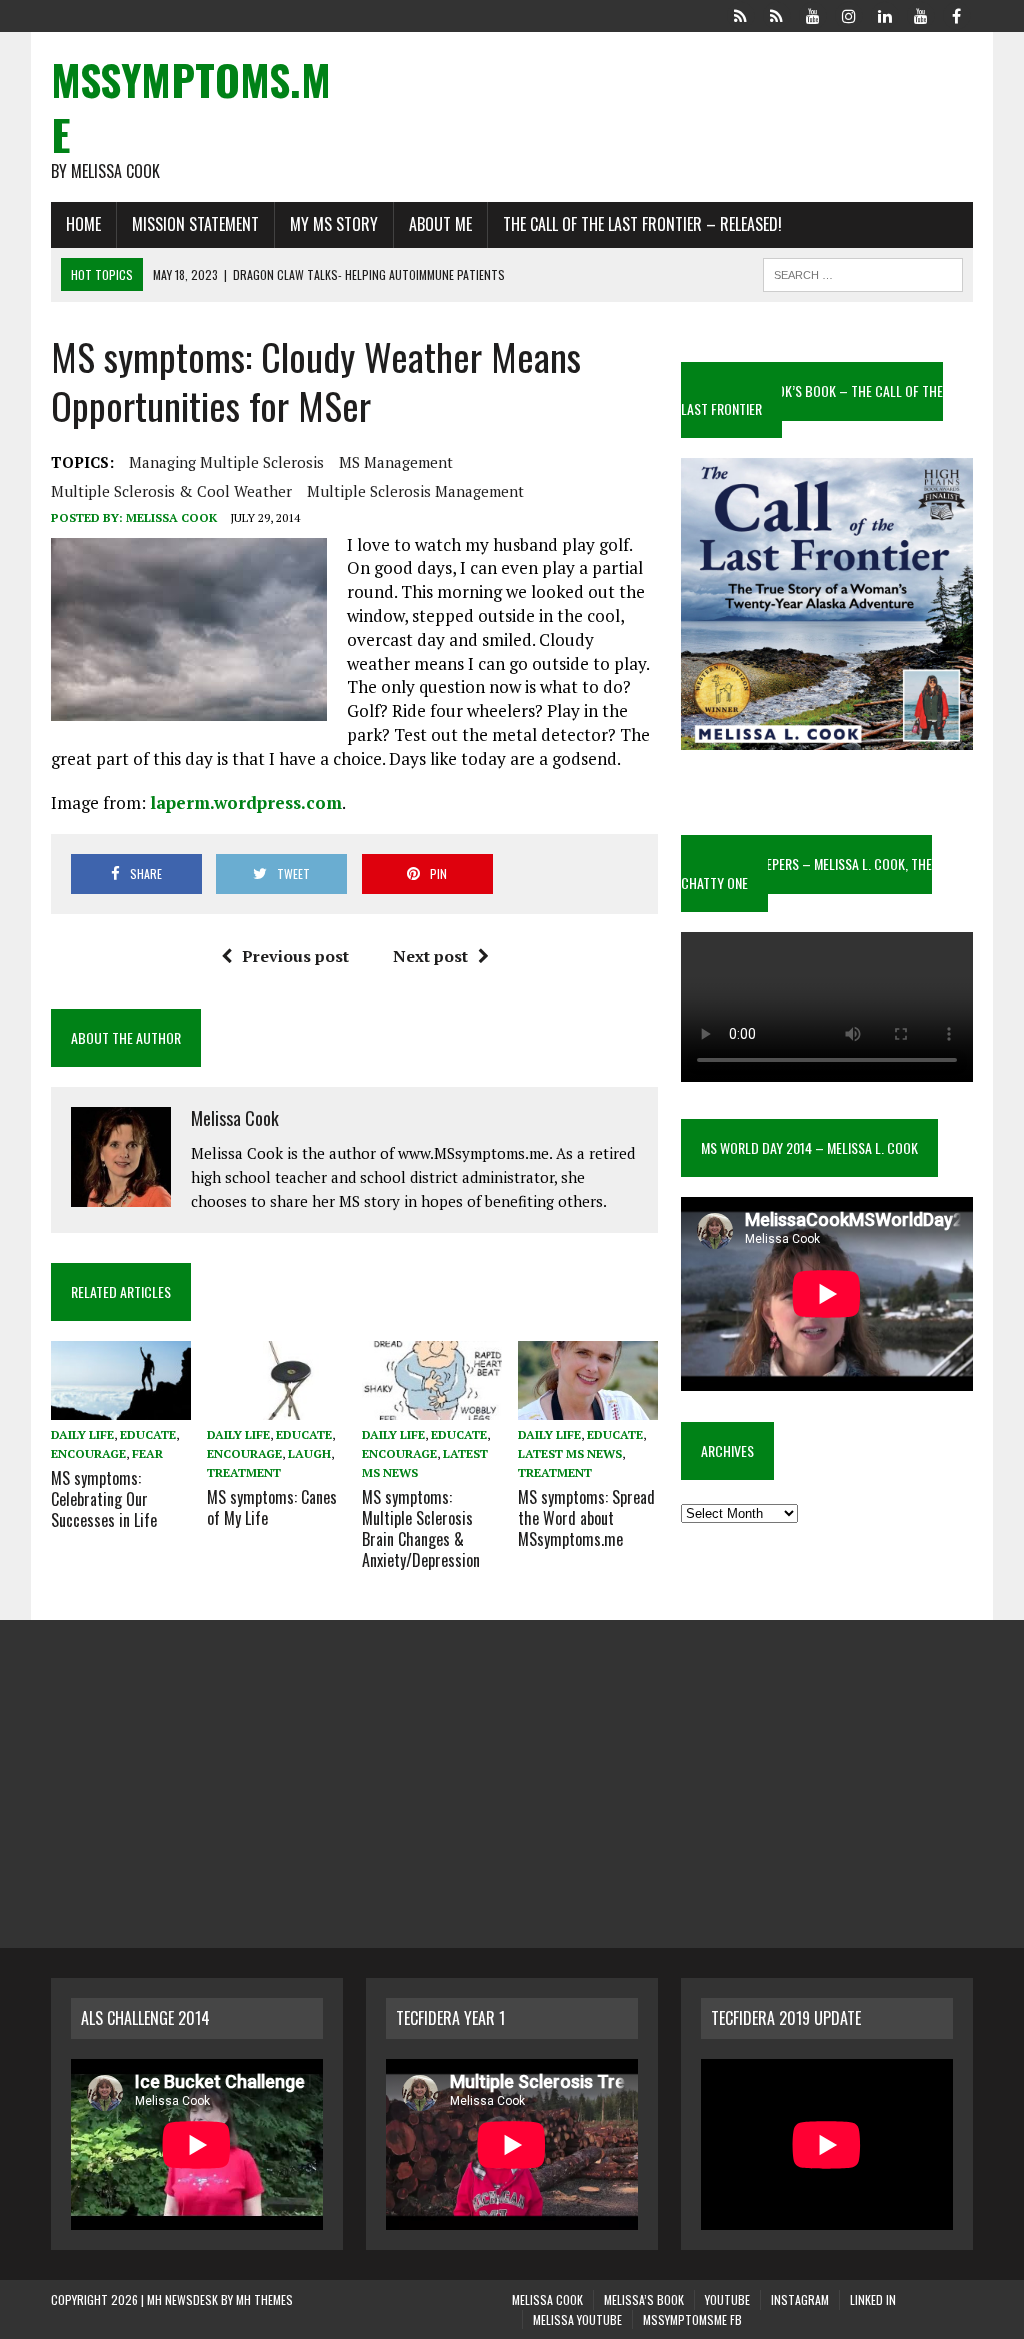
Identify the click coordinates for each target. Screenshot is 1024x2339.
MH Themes (264, 2299)
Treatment (244, 1472)
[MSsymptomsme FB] (957, 14)
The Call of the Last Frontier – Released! (642, 224)
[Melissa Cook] (741, 14)
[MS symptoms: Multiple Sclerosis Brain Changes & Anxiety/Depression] (432, 1406)
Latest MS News (570, 1453)
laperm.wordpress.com (246, 802)
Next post (430, 956)
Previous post (295, 956)
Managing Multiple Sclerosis (226, 462)
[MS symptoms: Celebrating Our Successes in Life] (121, 1406)
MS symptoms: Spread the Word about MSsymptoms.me (586, 1518)
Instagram (800, 2299)
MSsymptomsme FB (692, 2319)
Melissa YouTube (577, 2319)
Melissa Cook (171, 517)
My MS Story (334, 224)
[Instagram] (849, 14)
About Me (440, 224)
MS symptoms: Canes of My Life (272, 1507)
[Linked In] (885, 14)
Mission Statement (195, 224)
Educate (148, 1434)
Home (83, 224)
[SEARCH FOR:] (863, 272)
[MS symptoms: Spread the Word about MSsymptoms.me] (588, 1406)
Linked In (873, 2299)
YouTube (727, 2299)
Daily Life (82, 1434)
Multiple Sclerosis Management (415, 491)
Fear (147, 1453)
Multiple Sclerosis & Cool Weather (171, 491)
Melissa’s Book (644, 2299)
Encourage (88, 1453)
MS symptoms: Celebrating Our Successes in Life (104, 1499)
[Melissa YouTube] (921, 14)
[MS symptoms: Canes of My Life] (277, 1406)
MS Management (396, 462)
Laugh (309, 1453)
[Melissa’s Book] (777, 14)
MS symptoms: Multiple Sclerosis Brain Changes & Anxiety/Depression (421, 1528)
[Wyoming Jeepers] (813, 14)
